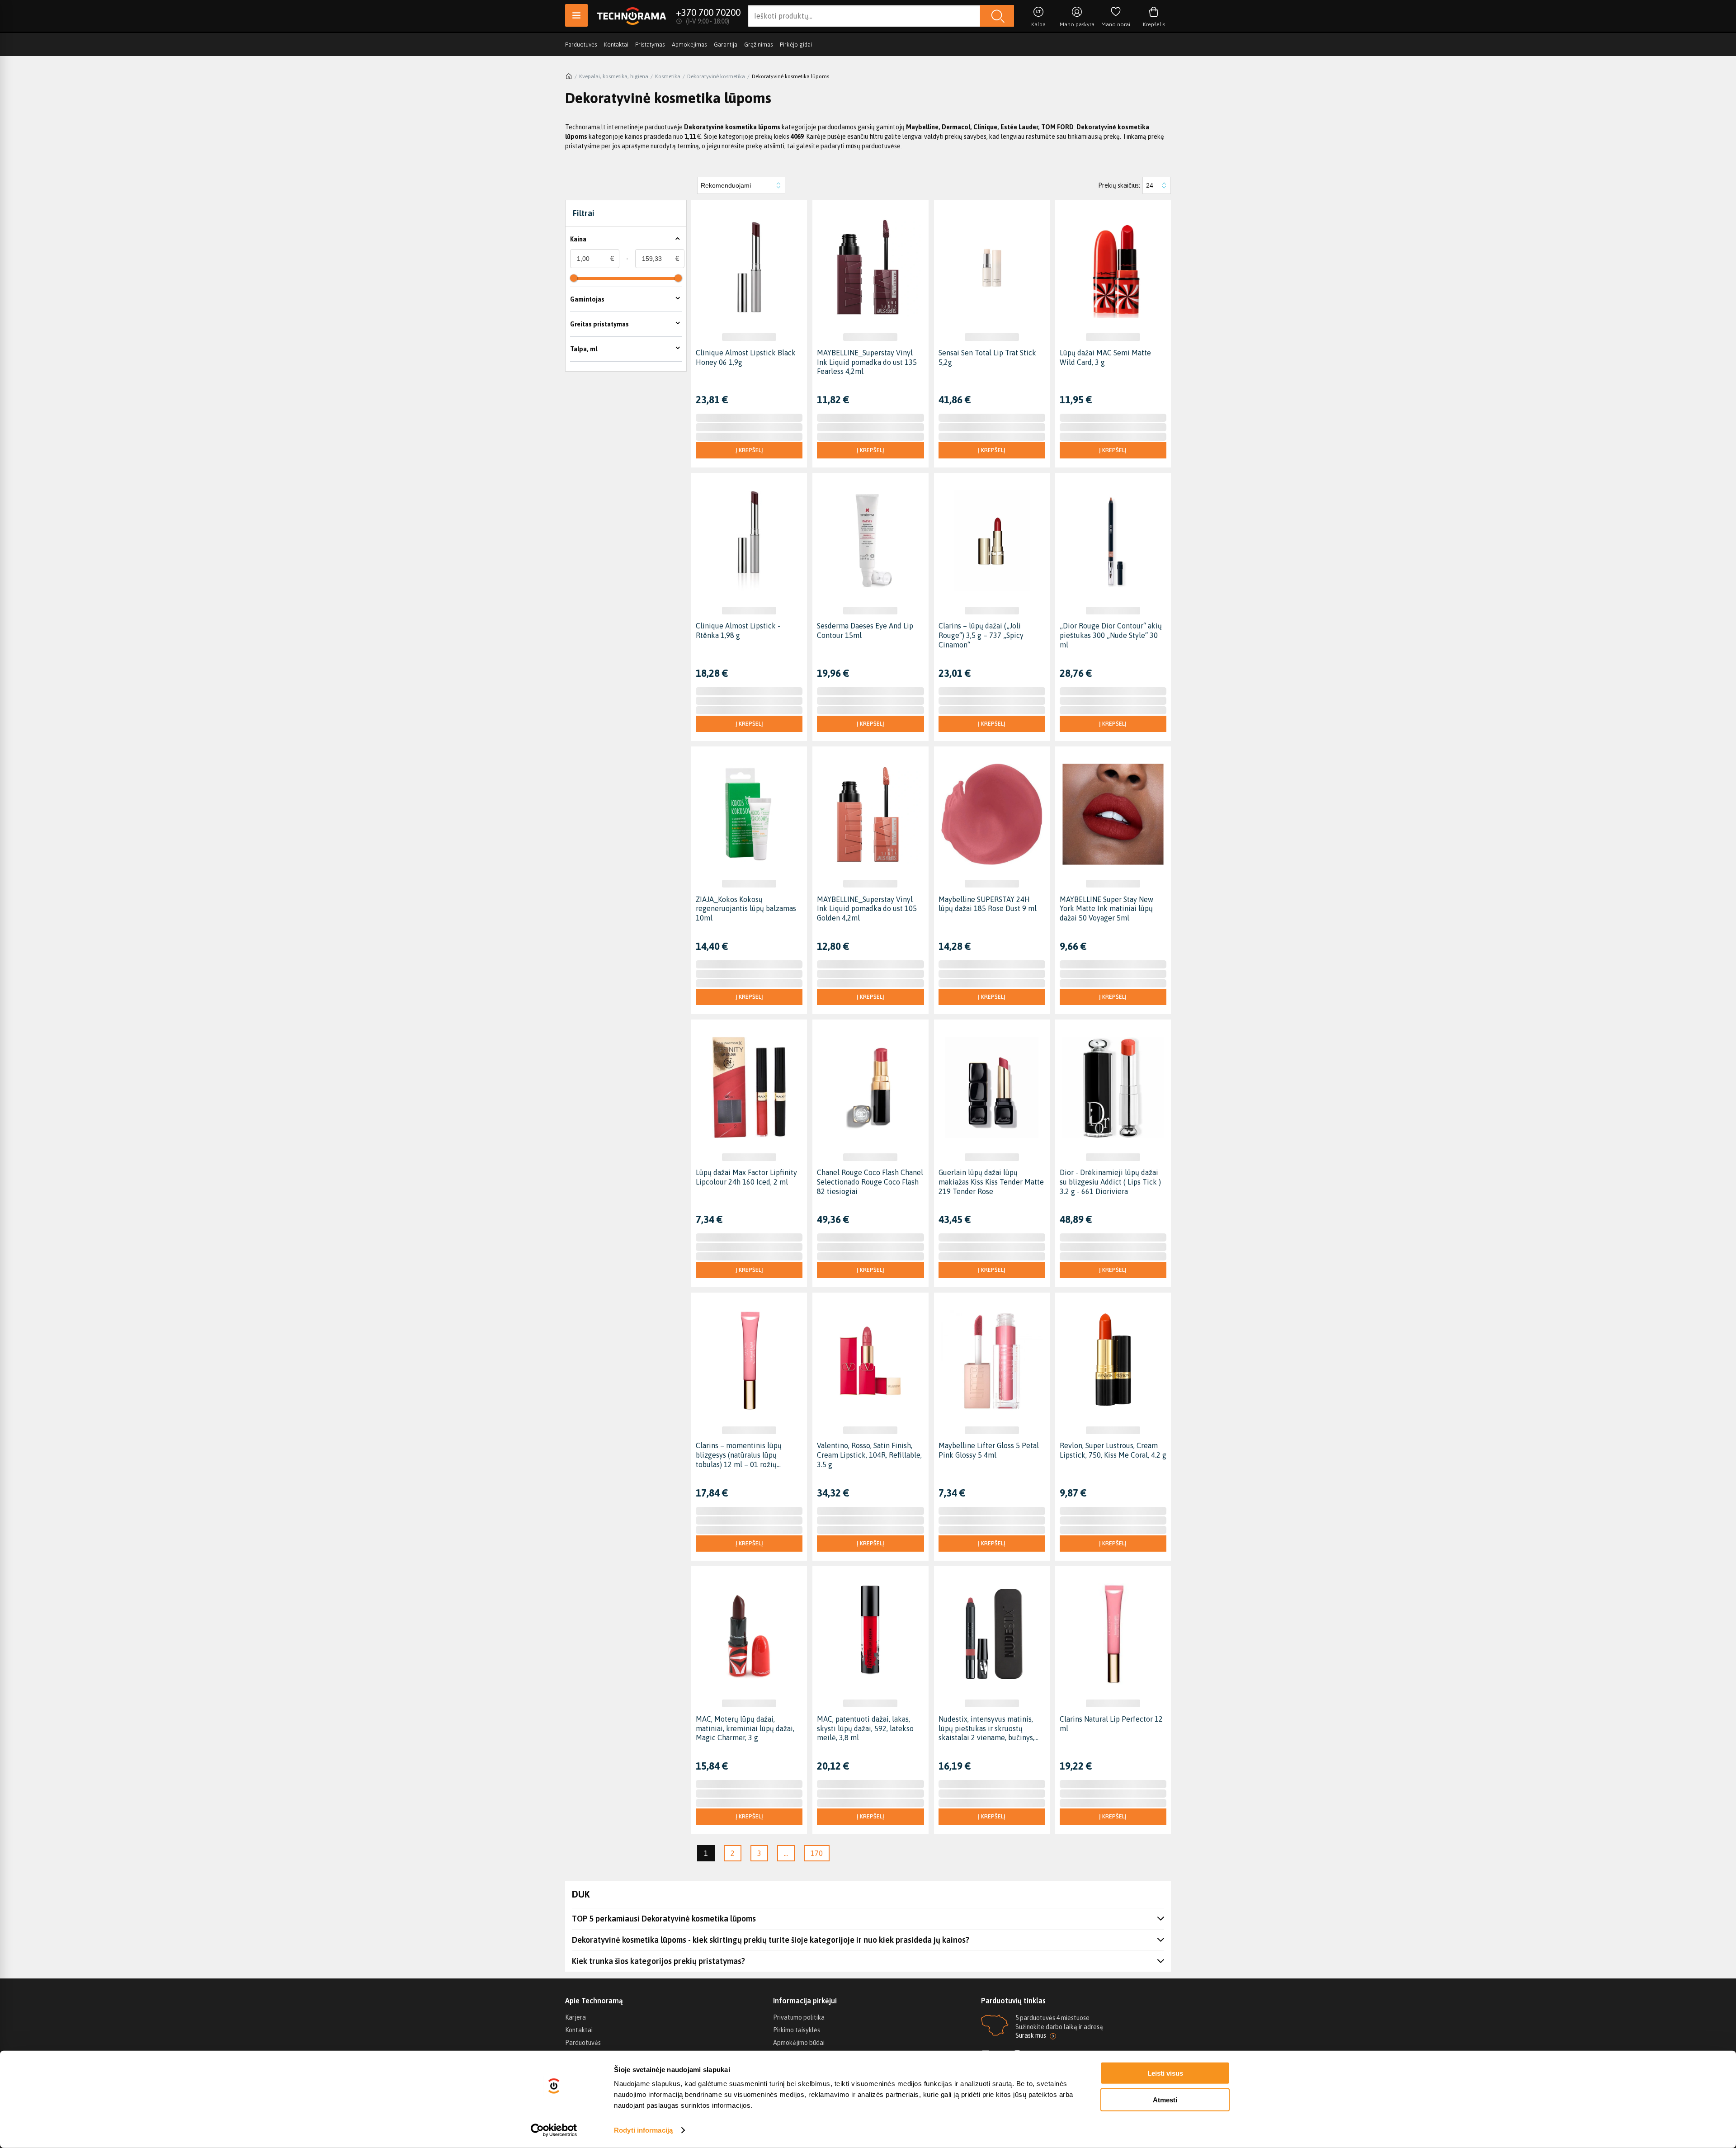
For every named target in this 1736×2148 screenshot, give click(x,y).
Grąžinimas (759, 45)
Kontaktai (616, 45)
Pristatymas (650, 45)
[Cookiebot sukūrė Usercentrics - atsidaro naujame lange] (554, 2130)
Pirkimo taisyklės (797, 2030)
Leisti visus (1165, 2073)
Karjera (576, 2017)
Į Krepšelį (749, 450)
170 (817, 1853)
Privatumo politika (799, 2017)
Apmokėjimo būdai (799, 2043)
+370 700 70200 (708, 12)
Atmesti (1165, 2099)
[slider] (574, 278)
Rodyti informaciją (643, 2130)
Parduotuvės (581, 45)
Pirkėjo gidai (796, 45)
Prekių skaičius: (1119, 185)
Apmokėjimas (689, 45)
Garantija (726, 45)
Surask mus (1031, 2035)
